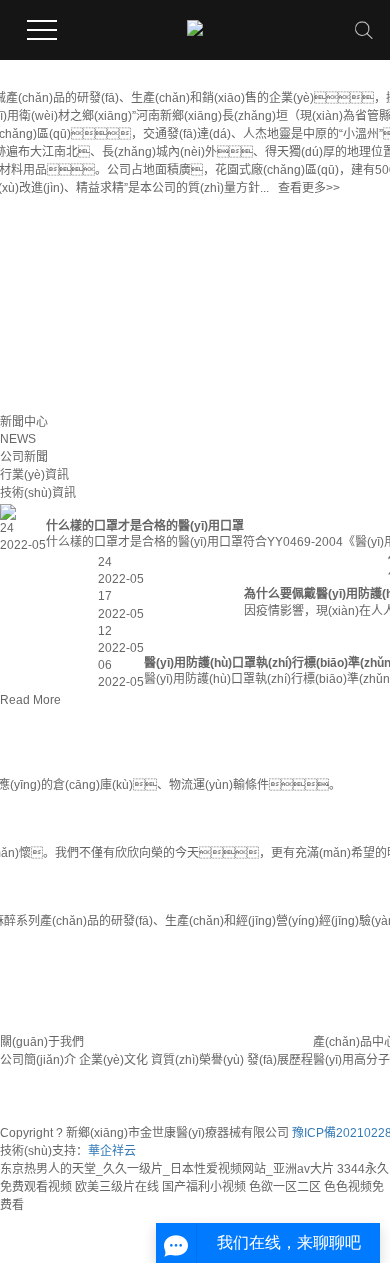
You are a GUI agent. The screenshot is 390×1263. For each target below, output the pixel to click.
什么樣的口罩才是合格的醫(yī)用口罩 (145, 526)
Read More (30, 700)
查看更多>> (309, 188)
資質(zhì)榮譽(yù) (197, 1060)
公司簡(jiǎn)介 (38, 1060)
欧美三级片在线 (117, 1187)
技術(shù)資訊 (38, 493)
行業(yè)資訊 (34, 475)
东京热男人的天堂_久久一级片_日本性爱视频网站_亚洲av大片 (167, 1169)
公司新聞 (24, 457)
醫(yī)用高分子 (351, 1060)
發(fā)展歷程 (280, 1060)
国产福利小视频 (204, 1187)
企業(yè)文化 (113, 1060)
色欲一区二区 (285, 1187)
